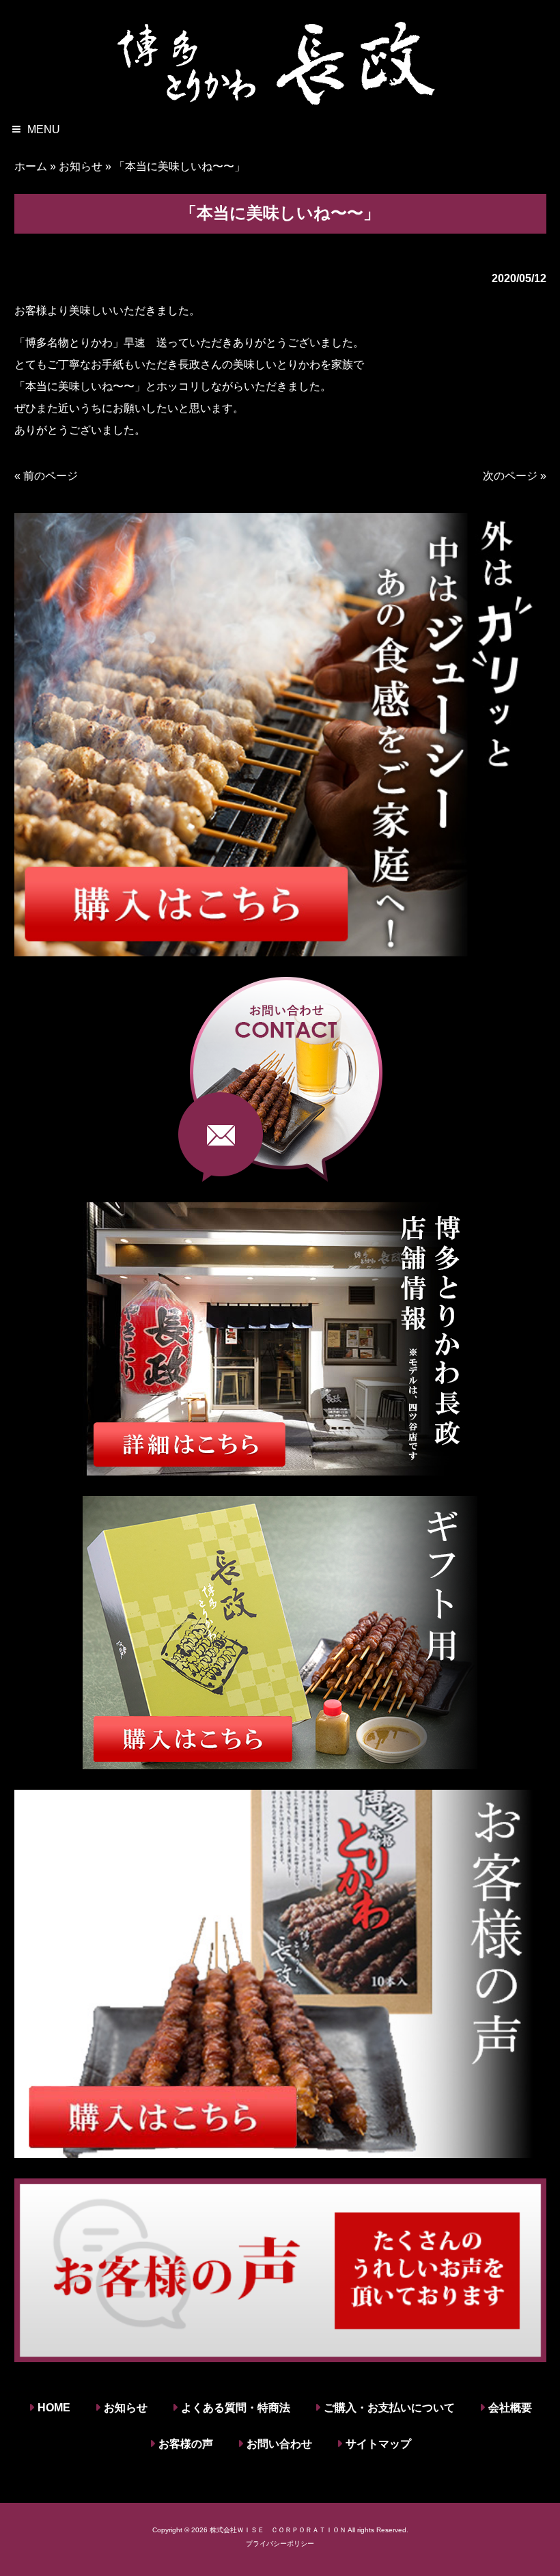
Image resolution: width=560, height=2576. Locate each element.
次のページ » (515, 476)
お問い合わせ (279, 2444)
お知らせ (81, 166)
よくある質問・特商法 (236, 2408)
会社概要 (510, 2408)
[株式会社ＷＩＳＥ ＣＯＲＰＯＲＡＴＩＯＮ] (280, 61)
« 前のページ (46, 476)
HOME (54, 2408)
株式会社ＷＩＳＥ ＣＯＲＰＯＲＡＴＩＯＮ (278, 2530)
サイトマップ (378, 2444)
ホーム (31, 166)
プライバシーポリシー (280, 2544)
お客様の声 (186, 2444)
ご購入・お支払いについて (389, 2408)
